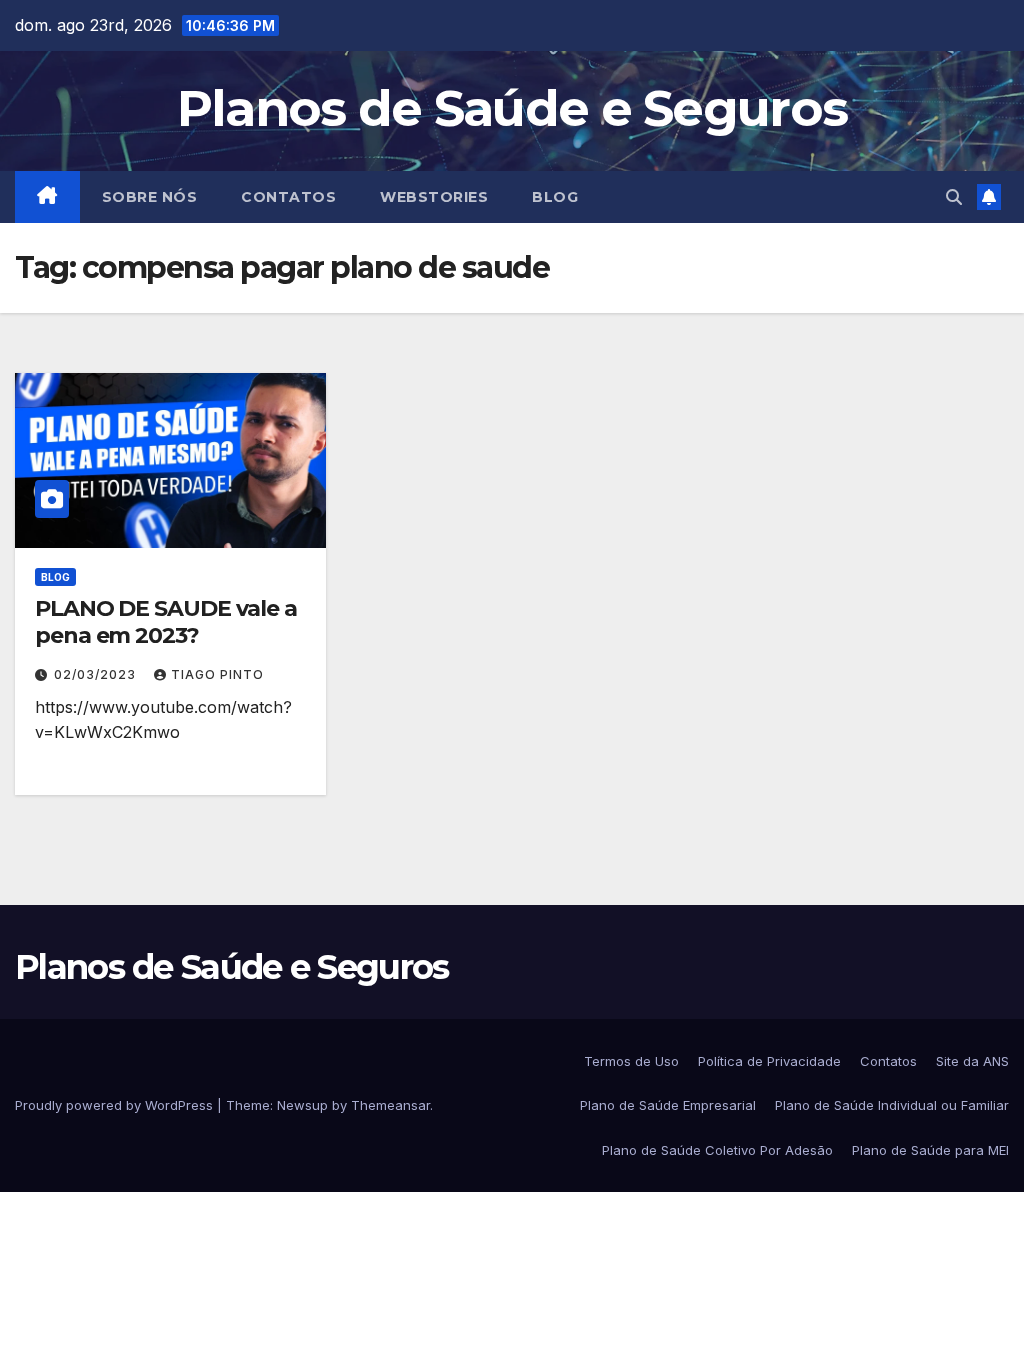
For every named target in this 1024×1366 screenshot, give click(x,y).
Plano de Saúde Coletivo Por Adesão (717, 1150)
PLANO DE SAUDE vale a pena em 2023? (166, 621)
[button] (954, 197)
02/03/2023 (97, 674)
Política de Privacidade (769, 1061)
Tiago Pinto (217, 674)
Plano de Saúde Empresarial (668, 1105)
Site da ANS (972, 1061)
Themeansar (390, 1105)
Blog (555, 197)
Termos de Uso (631, 1061)
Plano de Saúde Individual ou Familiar (892, 1105)
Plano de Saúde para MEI (930, 1150)
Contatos (288, 197)
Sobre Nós (150, 197)
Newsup (302, 1105)
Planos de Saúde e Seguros (512, 108)
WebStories (434, 197)
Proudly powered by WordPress (116, 1105)
